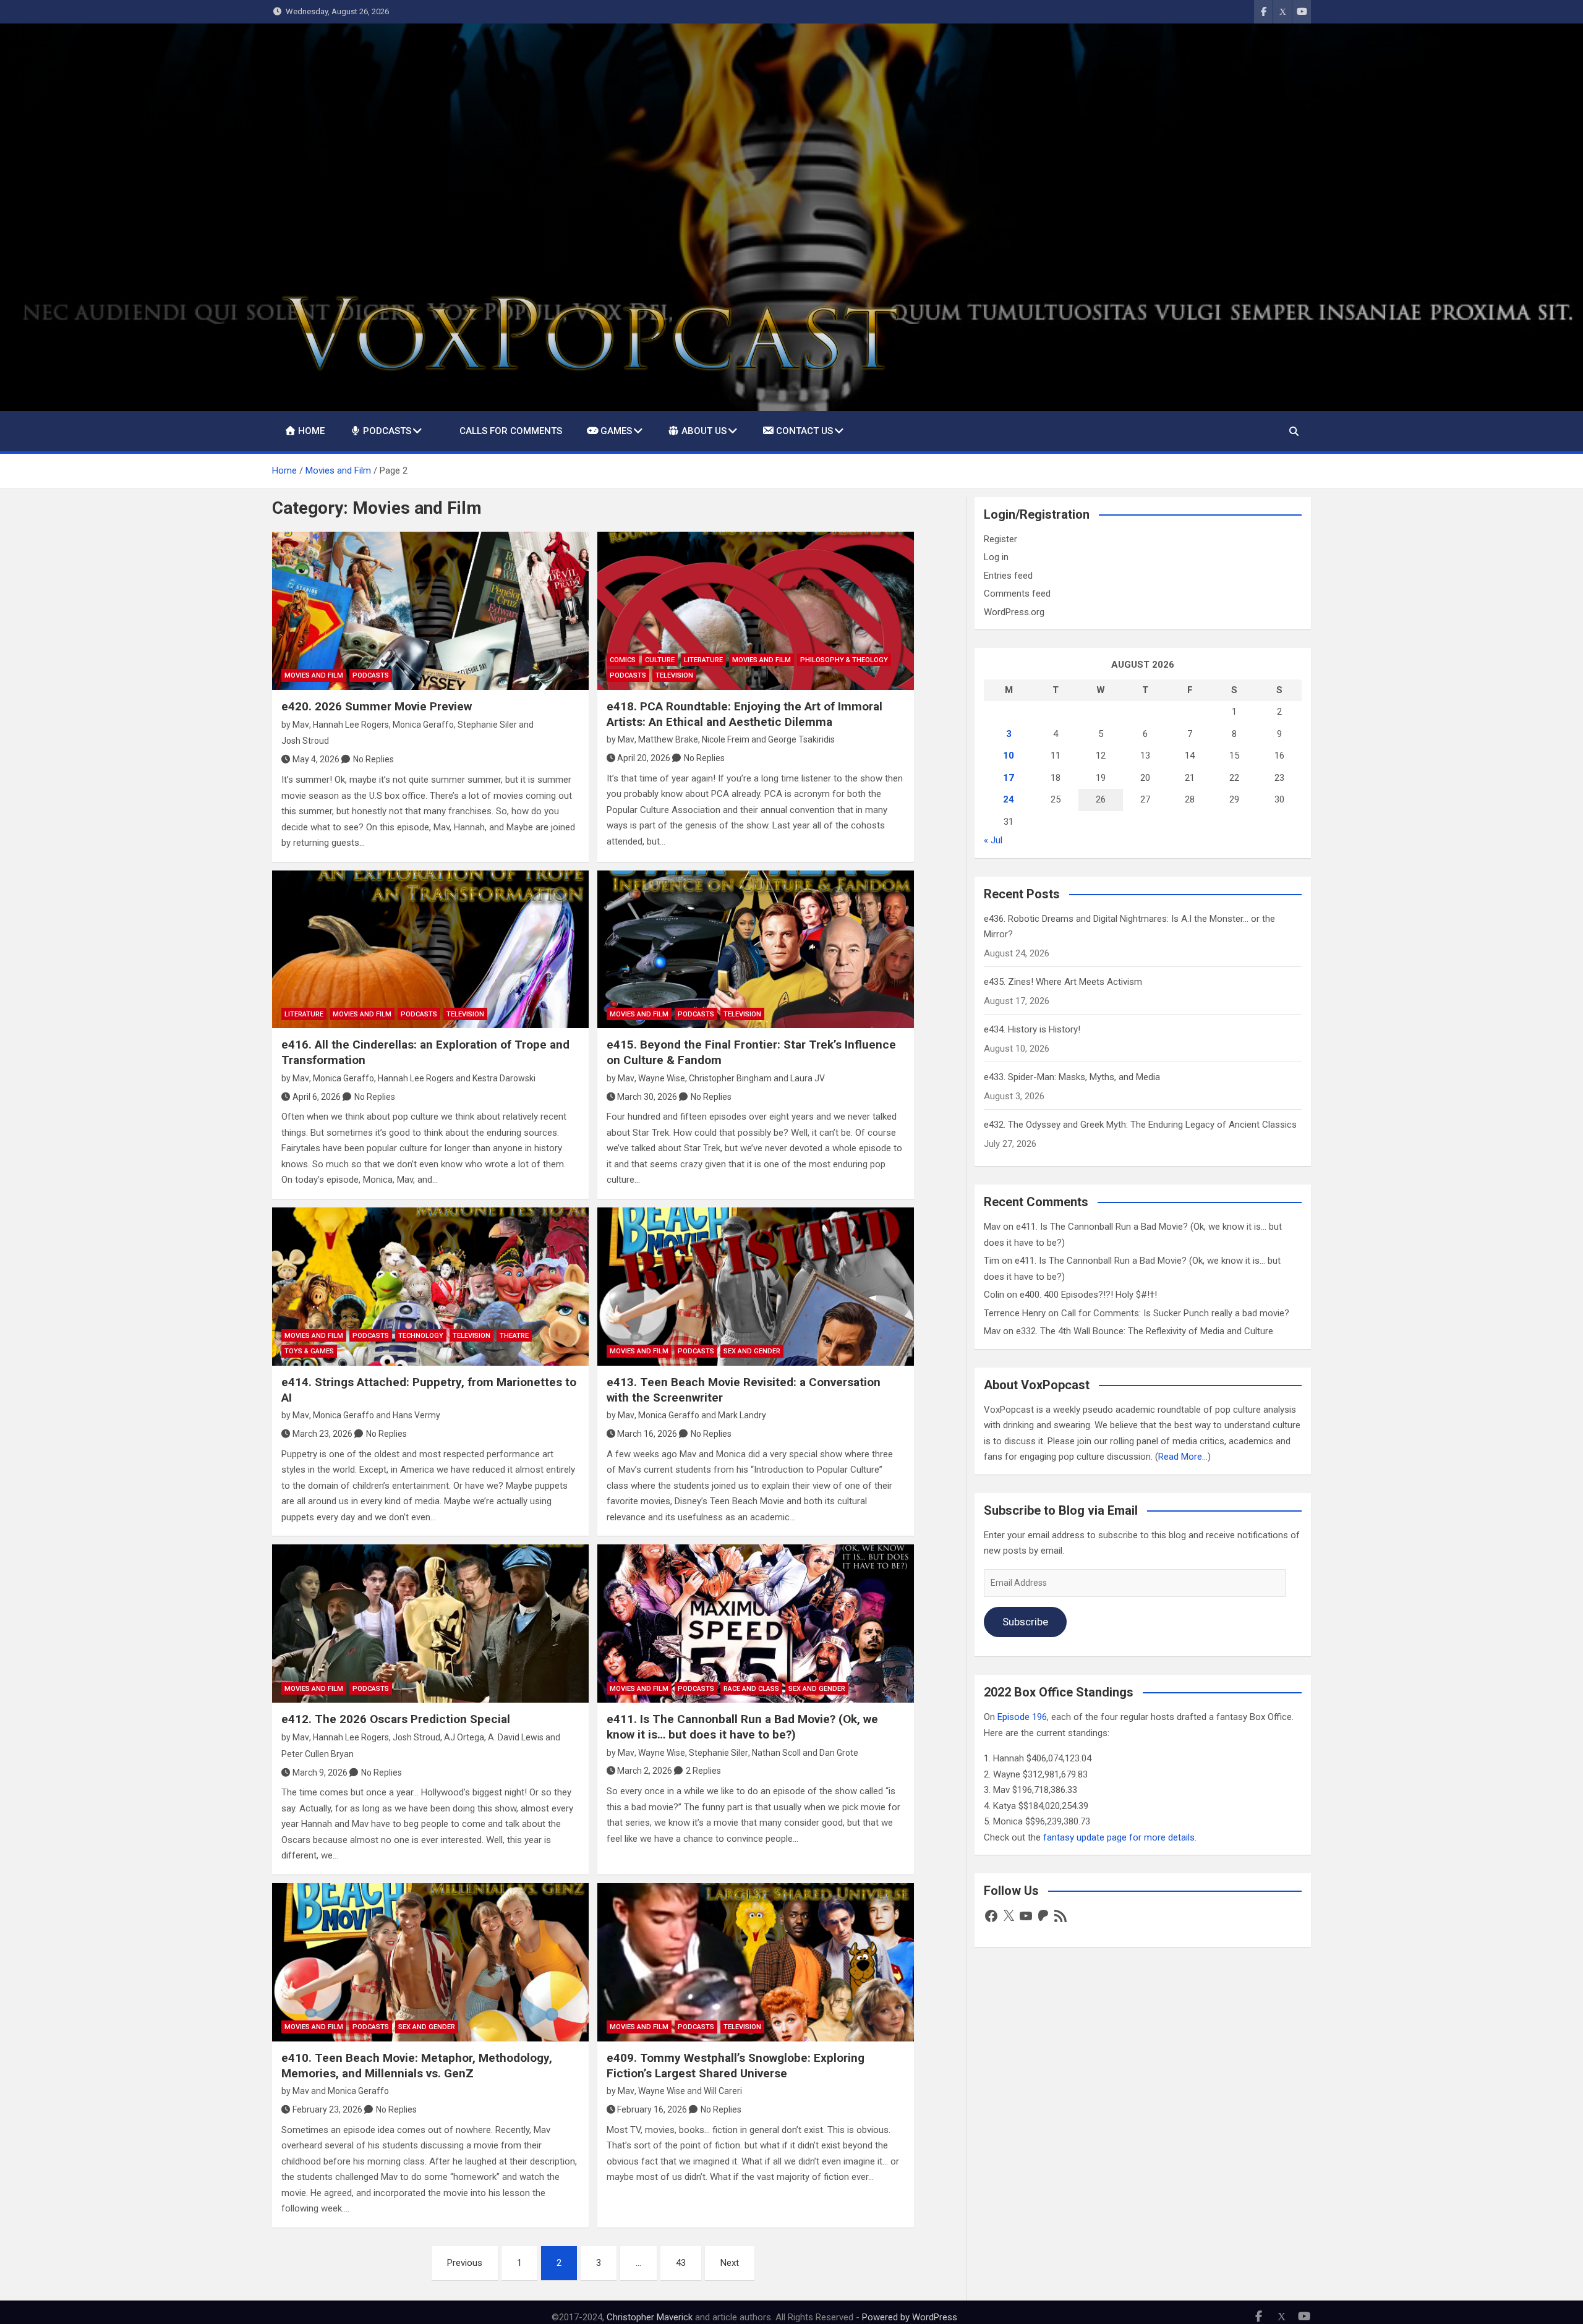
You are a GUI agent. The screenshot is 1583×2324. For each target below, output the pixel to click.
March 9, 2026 (320, 1773)
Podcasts (387, 431)
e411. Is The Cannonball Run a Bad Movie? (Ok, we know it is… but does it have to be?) (742, 1727)
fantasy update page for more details (1119, 1837)
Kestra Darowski (504, 1078)
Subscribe (1025, 1622)
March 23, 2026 (322, 1434)
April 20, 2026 (644, 758)
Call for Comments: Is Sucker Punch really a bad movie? (1175, 1313)
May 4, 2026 (316, 759)
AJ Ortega (464, 1737)
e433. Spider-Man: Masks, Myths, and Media (1072, 1077)
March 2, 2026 (645, 1771)
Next (730, 2263)
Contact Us (804, 431)
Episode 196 (1022, 1717)
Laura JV (808, 1078)
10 (1009, 756)
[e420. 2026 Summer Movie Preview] (430, 611)
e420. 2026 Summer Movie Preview (377, 706)
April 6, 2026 (317, 1097)
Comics (623, 660)
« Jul (993, 840)
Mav (301, 725)
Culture (660, 660)
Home (311, 431)
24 (1009, 799)
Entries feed (1008, 576)
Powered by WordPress (910, 2317)
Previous (465, 2263)
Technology (421, 1336)
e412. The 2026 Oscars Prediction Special (396, 1719)
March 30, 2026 (647, 1097)
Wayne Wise (662, 1078)
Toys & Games (309, 1351)
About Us (704, 431)
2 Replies (703, 1771)
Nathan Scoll (776, 1753)
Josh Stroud (305, 741)
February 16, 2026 (652, 2109)
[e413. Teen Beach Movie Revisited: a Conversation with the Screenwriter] (756, 1287)
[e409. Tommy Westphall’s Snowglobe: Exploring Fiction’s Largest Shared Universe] (756, 1962)
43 (681, 2263)
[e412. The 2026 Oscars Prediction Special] (430, 1624)
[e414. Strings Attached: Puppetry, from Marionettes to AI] (430, 1287)
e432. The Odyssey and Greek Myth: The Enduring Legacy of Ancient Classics (1140, 1125)
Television (674, 675)
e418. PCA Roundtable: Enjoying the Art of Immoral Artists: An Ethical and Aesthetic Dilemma (745, 714)
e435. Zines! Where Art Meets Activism (1063, 982)
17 (1009, 778)
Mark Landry (742, 1415)
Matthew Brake (668, 739)
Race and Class (751, 1689)
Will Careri (723, 2091)
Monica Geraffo (423, 725)
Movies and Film (314, 675)
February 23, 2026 (327, 2109)
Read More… (1183, 1457)
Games (616, 431)
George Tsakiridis (801, 739)
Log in (996, 557)
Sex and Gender (752, 1351)
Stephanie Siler (487, 725)
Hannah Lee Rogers (351, 725)
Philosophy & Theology (844, 660)
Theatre (514, 1336)
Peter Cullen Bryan (318, 1754)
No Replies (373, 759)
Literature (703, 660)
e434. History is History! (1032, 1029)
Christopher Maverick (650, 2317)
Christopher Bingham (730, 1078)
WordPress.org (1014, 612)
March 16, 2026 (647, 1434)
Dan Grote (839, 1753)
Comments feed (1017, 594)
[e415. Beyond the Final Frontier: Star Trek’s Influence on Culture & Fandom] (756, 950)
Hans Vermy (416, 1415)
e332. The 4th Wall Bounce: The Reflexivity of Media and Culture (1145, 1331)
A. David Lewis (516, 1737)
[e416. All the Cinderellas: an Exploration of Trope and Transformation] (430, 950)
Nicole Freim (726, 739)
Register (1001, 539)
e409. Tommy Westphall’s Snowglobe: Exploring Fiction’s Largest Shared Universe (736, 2066)
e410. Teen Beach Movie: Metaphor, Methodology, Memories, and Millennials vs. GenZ (417, 2066)
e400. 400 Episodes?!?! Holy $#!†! (1088, 1295)
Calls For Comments (511, 431)
